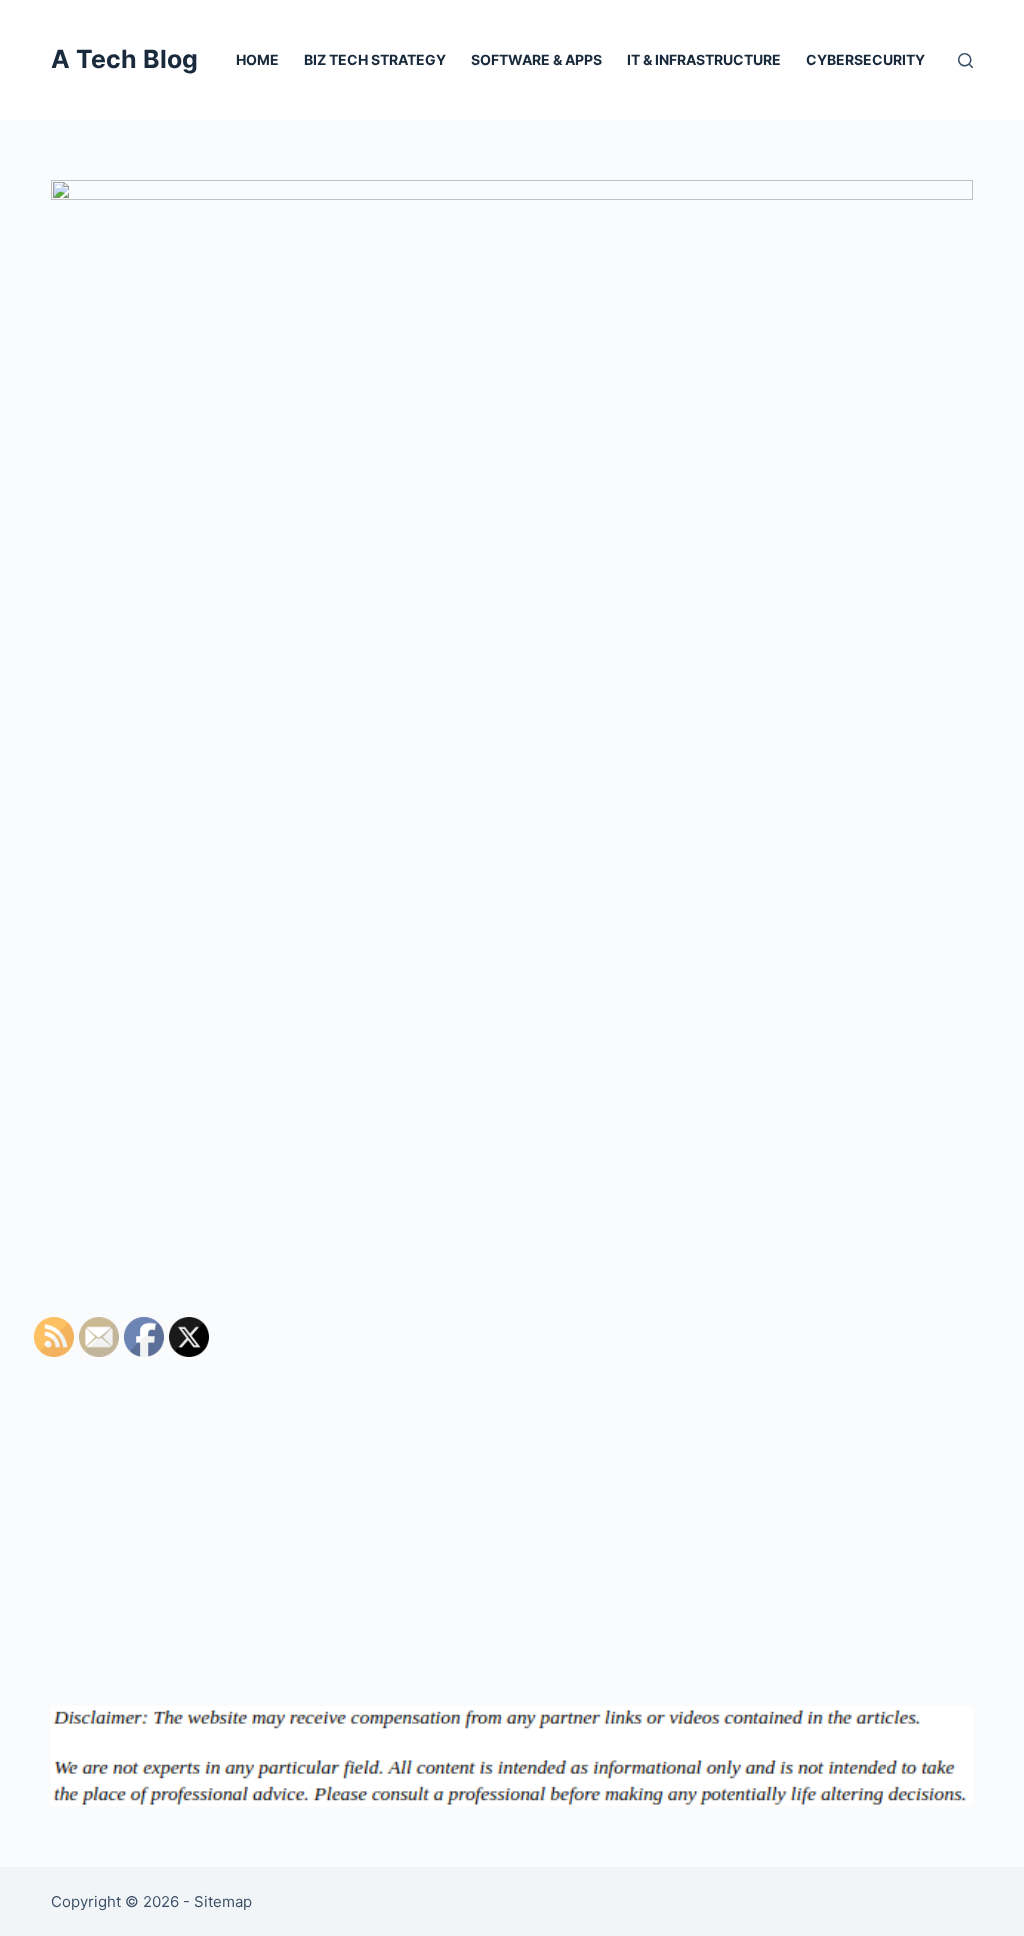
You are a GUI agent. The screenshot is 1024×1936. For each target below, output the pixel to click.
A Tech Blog (124, 59)
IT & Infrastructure (704, 59)
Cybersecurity (865, 59)
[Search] (965, 60)
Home (257, 59)
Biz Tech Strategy (375, 59)
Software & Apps (536, 59)
